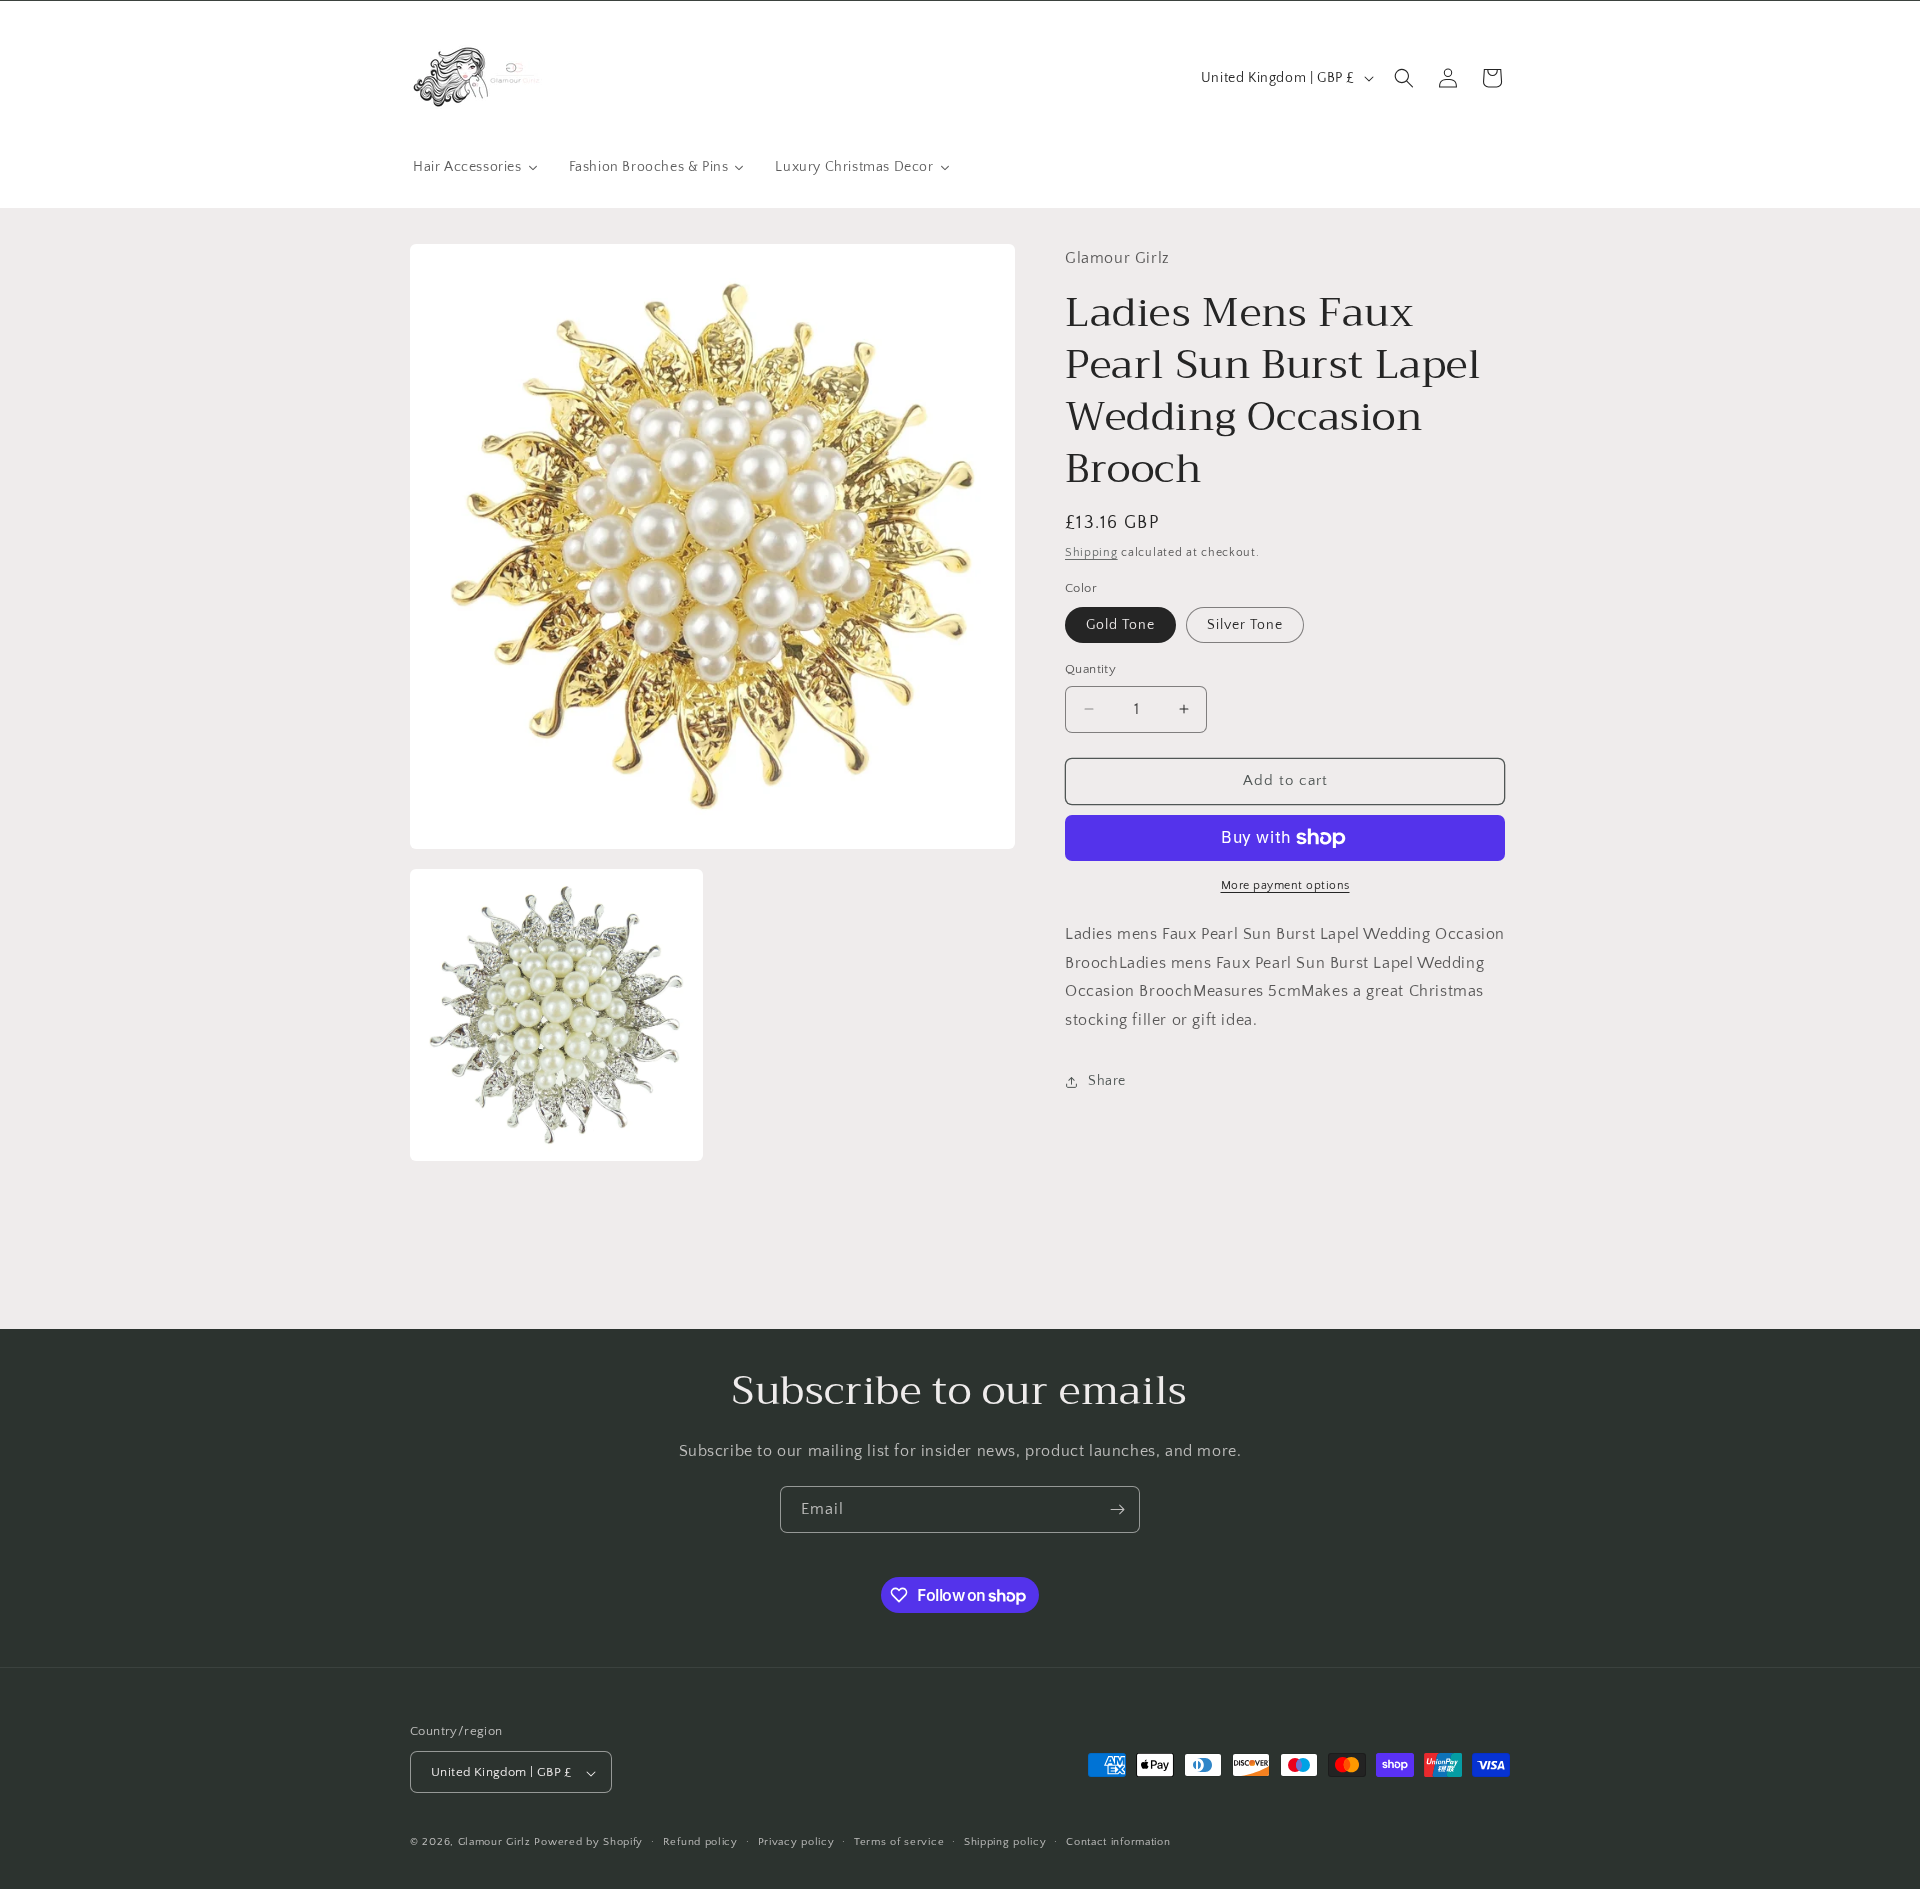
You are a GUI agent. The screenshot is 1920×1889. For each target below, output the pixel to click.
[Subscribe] (1117, 1509)
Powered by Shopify (588, 1843)
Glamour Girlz (494, 1843)
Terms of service (899, 1842)
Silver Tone (1245, 625)
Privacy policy (796, 1842)
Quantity (1090, 669)
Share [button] (1107, 1081)
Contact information (1118, 1842)
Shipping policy (1005, 1842)
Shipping (1091, 552)
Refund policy (700, 1842)
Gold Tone (1120, 625)
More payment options (1285, 885)
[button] (1404, 78)
